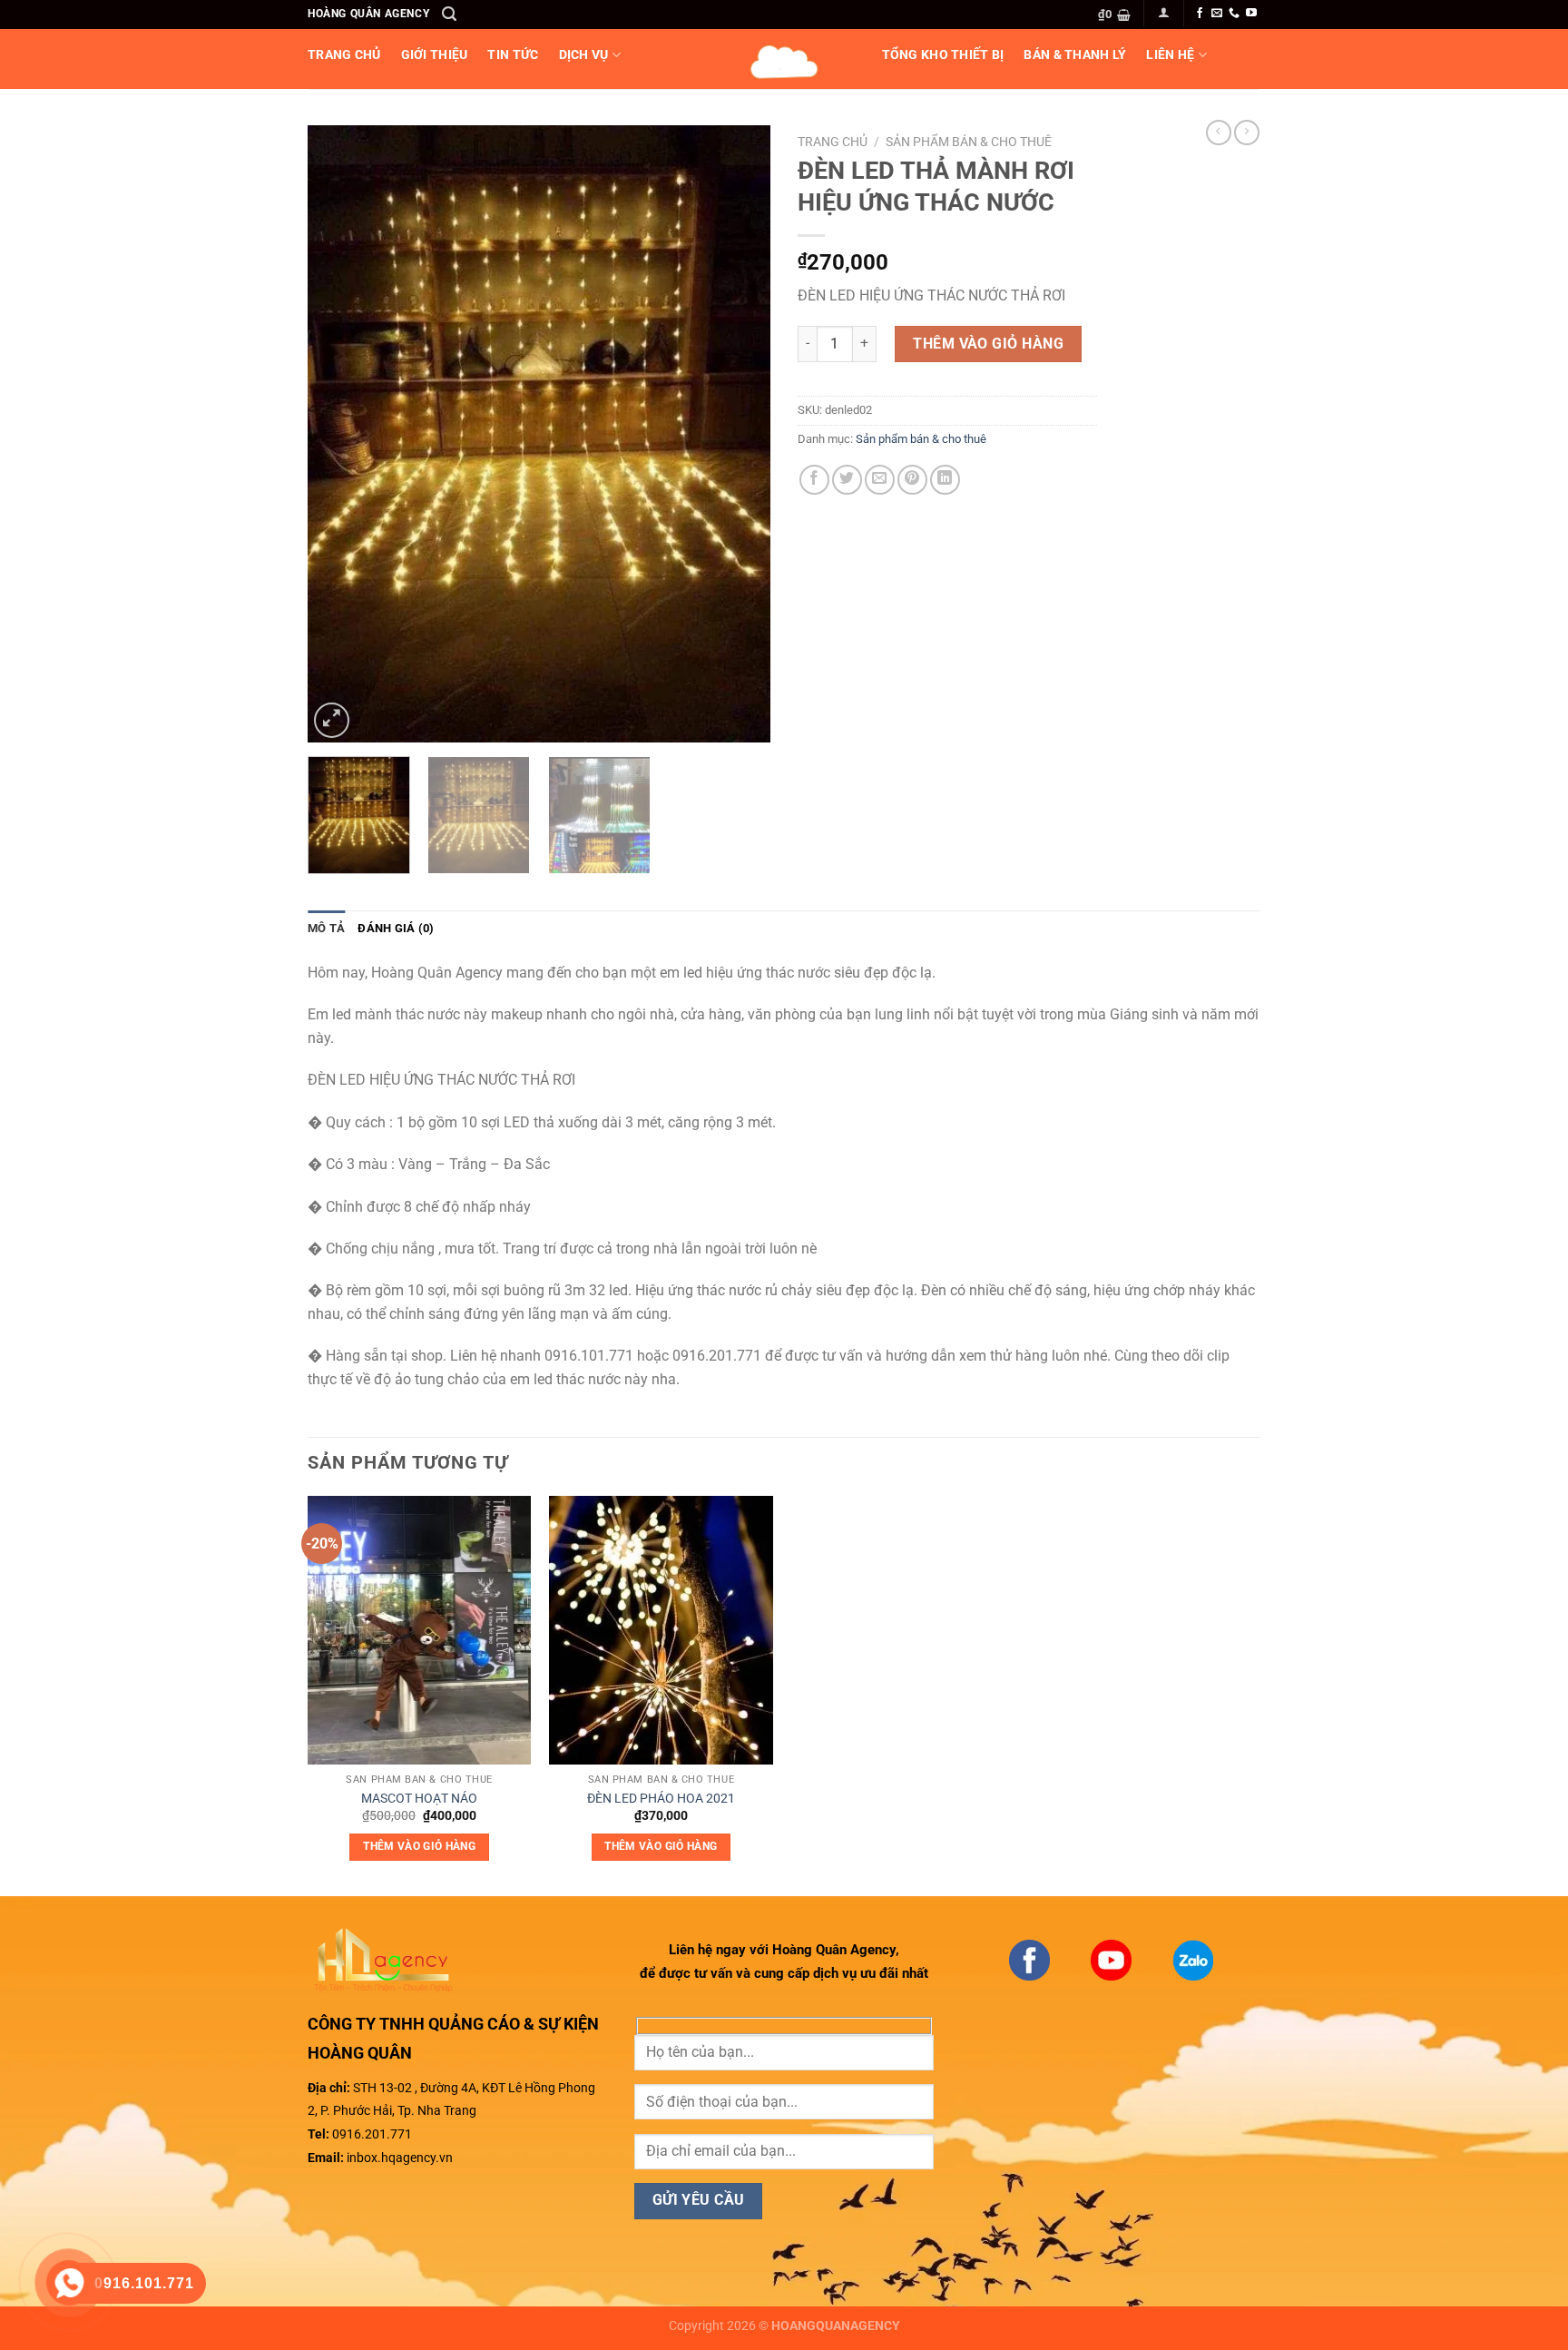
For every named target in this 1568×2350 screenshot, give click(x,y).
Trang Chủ (344, 55)
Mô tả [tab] (326, 928)
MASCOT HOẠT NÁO (419, 1799)
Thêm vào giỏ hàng (988, 344)
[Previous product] (1247, 133)
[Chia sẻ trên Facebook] (814, 480)
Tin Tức (513, 55)
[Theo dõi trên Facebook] (1200, 14)
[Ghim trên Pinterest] (912, 480)
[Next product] (1219, 133)
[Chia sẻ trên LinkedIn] (945, 480)
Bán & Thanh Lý (1075, 55)
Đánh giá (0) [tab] (396, 928)
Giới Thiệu (435, 55)
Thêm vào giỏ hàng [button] (419, 1846)
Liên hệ (1170, 55)
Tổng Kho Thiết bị (943, 55)
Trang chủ (833, 142)
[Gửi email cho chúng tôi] (1217, 14)
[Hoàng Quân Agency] (784, 59)
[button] (449, 14)
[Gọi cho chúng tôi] (1234, 14)
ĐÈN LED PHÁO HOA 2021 (661, 1799)
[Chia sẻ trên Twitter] (847, 480)
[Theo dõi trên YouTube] (1251, 14)
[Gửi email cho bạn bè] (880, 480)
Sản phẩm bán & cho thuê (969, 142)
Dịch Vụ (584, 55)
